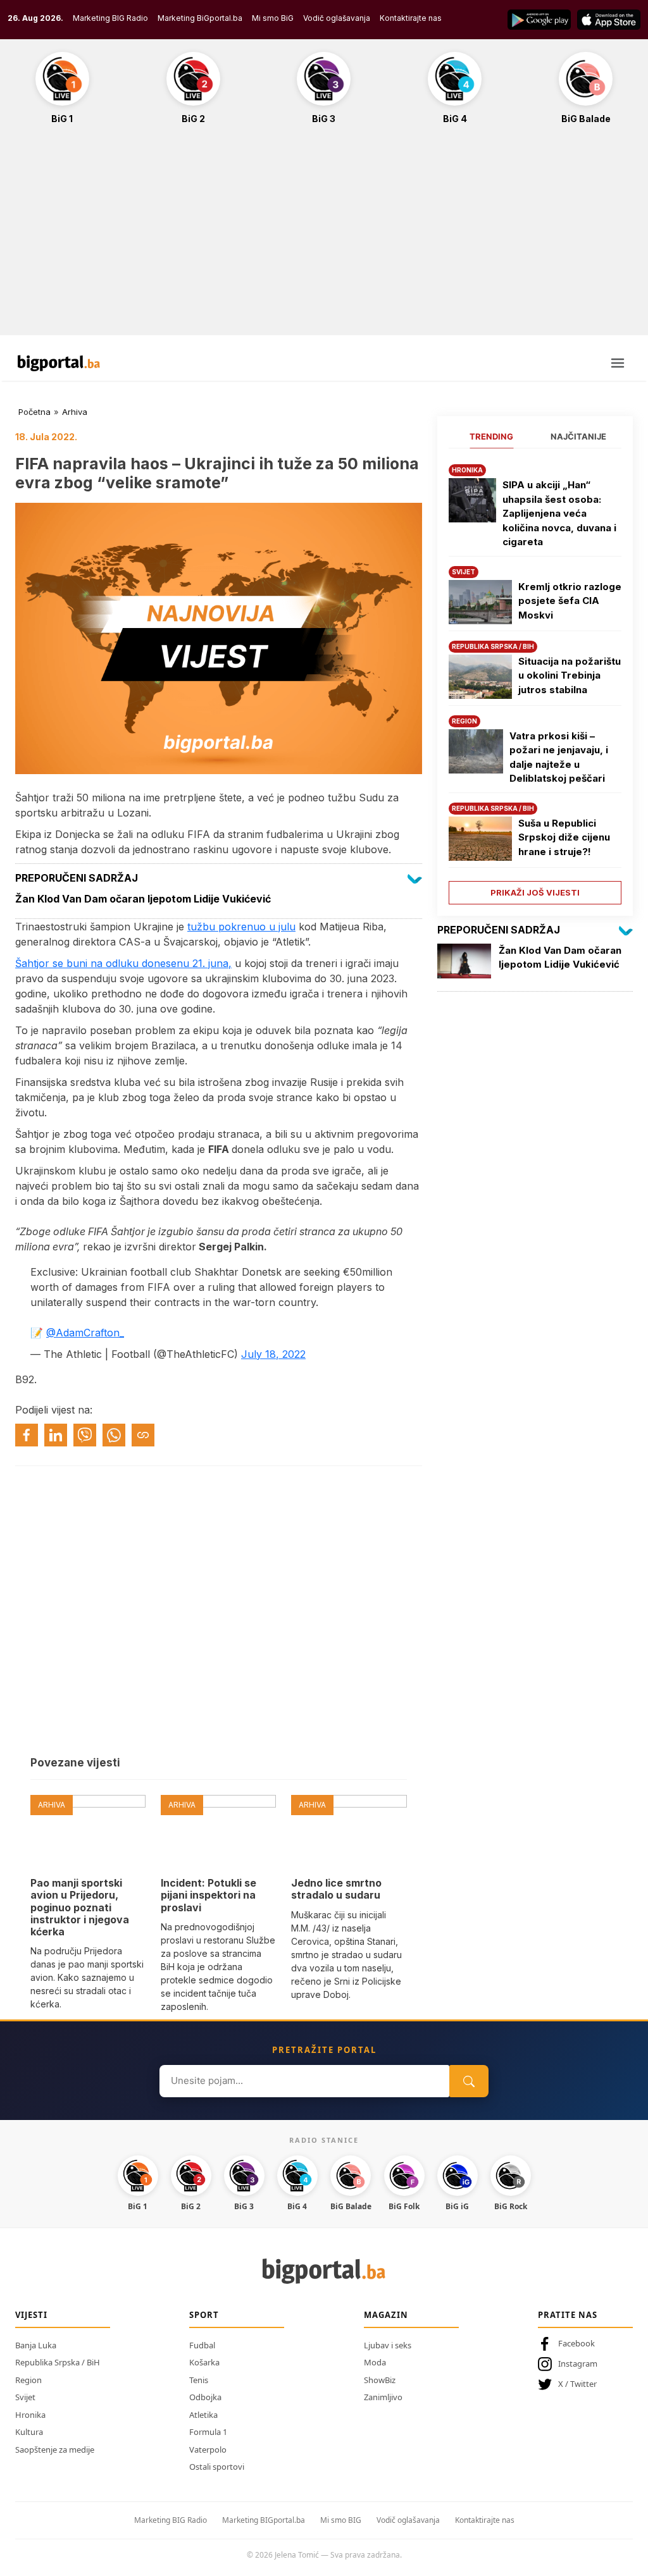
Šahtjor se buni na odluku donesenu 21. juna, (123, 963)
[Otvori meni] (618, 363)
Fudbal (202, 2345)
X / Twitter (577, 2384)
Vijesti (31, 2315)
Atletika (203, 2415)
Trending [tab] (491, 436)
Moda (375, 2362)
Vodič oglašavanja (337, 18)
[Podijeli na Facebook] (27, 1435)
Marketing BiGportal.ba (200, 18)
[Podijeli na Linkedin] (56, 1435)
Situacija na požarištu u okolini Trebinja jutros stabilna (570, 675)
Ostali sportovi (217, 2467)
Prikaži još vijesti (535, 892)
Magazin (386, 2315)
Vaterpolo (208, 2450)
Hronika (30, 2415)
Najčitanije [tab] (578, 436)
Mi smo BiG (273, 18)
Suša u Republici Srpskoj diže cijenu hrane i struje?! (564, 837)
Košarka (204, 2362)
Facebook (576, 2343)
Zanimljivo (383, 2397)
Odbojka (205, 2397)
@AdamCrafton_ (85, 1333)
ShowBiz (380, 2380)
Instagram (578, 2363)
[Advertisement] (324, 237)
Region (28, 2380)
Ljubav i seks (388, 2345)
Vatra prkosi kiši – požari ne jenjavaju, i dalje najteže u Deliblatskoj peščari (559, 757)
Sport (204, 2315)
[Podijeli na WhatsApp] (114, 1435)
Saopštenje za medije (55, 2450)
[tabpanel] (535, 680)
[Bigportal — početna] (59, 363)
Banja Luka (36, 2345)
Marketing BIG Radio (110, 18)
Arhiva (75, 412)
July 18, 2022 (273, 1354)
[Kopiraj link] (143, 1435)
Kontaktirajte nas (411, 18)
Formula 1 (208, 2432)
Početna (34, 412)
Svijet (25, 2397)
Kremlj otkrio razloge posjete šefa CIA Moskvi (570, 601)
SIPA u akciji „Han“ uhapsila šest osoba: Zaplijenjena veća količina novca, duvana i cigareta (559, 513)
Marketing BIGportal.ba (264, 2520)
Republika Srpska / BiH (58, 2362)
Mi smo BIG (341, 2520)
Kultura (29, 2432)
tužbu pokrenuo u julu (241, 927)
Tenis (199, 2380)
